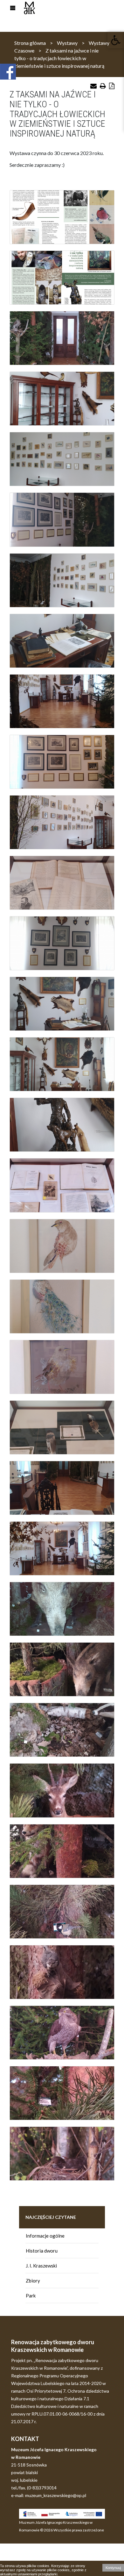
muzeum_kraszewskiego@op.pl (56, 2495)
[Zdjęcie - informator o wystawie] (62, 217)
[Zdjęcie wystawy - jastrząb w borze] (62, 2033)
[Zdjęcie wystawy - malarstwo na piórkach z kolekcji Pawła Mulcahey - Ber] (62, 1427)
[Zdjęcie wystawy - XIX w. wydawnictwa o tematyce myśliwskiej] (62, 1185)
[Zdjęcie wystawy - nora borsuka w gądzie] (62, 1730)
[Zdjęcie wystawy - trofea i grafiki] (62, 943)
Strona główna (30, 43)
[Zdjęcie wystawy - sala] (62, 701)
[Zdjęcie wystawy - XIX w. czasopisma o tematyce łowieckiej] (62, 883)
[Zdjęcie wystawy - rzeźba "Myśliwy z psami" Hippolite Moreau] (62, 1125)
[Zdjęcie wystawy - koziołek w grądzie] (62, 1790)
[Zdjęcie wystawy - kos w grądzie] (62, 2154)
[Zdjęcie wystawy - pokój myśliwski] (62, 399)
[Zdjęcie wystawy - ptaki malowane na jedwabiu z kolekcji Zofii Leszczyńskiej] (62, 459)
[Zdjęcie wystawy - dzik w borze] (62, 1609)
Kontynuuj (113, 2568)
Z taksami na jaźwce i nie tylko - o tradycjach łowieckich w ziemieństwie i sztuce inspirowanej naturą (59, 58)
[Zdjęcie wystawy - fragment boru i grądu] (62, 338)
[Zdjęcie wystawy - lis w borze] (62, 1851)
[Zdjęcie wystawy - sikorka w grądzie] (62, 1912)
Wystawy (67, 43)
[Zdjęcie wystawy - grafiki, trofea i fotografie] (62, 762)
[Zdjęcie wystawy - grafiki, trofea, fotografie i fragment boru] (62, 520)
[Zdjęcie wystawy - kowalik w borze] (62, 1972)
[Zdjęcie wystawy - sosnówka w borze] (62, 2093)
